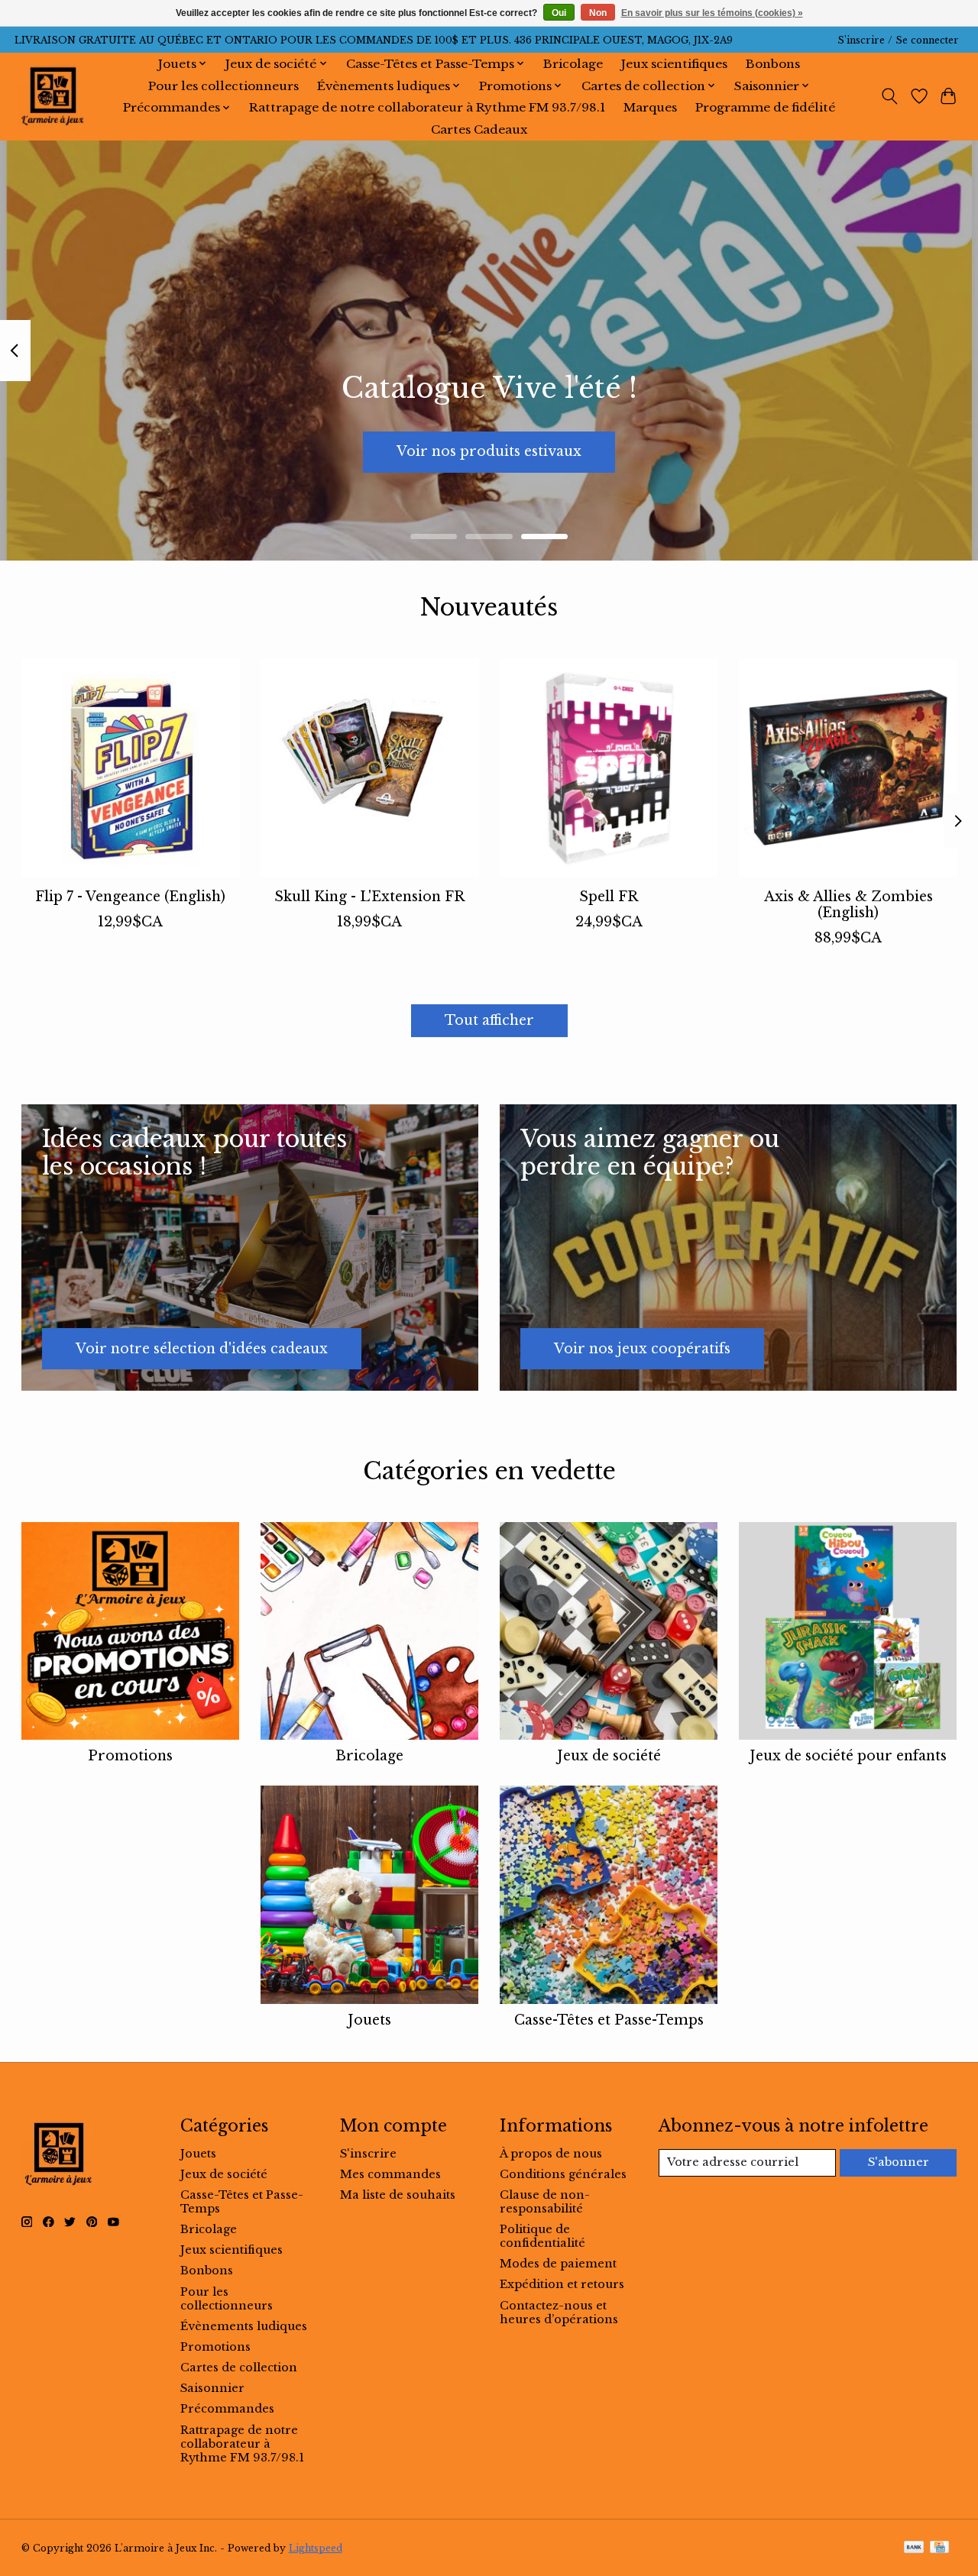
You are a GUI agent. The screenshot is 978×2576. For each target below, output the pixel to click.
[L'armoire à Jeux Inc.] (53, 96)
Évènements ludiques (244, 2326)
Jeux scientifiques (674, 64)
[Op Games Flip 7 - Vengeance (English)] (131, 768)
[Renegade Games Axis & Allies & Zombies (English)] (848, 768)
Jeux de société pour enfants (848, 1756)
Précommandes (227, 2409)
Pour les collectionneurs (223, 86)
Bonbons (773, 64)
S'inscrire (368, 2154)
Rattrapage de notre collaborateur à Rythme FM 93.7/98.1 (427, 107)
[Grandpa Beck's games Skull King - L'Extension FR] (370, 768)
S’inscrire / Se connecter (898, 40)
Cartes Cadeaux (479, 129)
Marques (650, 107)
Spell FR (609, 897)
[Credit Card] (939, 2548)
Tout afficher (489, 1020)
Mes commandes (390, 2174)
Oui (559, 13)
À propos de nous (551, 2154)
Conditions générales (563, 2174)
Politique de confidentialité (542, 2236)
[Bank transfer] (914, 2548)
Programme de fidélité (765, 107)
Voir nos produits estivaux (489, 451)
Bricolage (573, 64)
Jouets (369, 2020)
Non (598, 13)
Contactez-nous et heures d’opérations (559, 2313)
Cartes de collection (239, 2368)
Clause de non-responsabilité (545, 2202)
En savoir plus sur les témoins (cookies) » (712, 13)
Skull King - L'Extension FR (369, 897)
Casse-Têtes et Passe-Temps (609, 2020)
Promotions (130, 1756)
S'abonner (899, 2162)
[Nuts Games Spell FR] (609, 768)
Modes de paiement (558, 2264)
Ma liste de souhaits (398, 2195)
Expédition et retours (562, 2284)
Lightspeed (316, 2548)
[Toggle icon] (889, 96)
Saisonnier (212, 2388)
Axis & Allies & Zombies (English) (848, 905)
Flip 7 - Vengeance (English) (130, 897)
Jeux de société (609, 1756)
